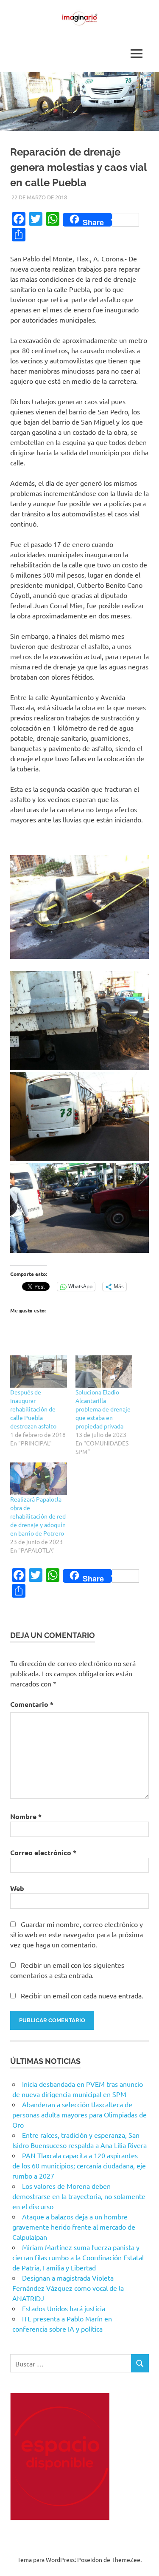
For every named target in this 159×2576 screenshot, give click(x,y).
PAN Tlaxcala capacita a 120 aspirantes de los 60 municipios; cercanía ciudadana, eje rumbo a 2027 (79, 2165)
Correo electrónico (43, 1852)
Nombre (26, 1816)
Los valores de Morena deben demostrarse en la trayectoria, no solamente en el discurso (79, 2196)
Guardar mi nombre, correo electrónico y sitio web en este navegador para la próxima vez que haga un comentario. (77, 1934)
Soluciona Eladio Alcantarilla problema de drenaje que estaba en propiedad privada (103, 1409)
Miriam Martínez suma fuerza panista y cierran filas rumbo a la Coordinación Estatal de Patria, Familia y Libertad (78, 2257)
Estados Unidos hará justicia (64, 2308)
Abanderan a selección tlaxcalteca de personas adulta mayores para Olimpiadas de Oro (79, 2114)
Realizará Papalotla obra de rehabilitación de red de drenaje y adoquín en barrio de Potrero (38, 1516)
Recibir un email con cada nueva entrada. (82, 1995)
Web (17, 1888)
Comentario (32, 1704)
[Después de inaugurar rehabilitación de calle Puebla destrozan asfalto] (39, 1372)
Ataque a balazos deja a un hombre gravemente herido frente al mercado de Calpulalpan (74, 2227)
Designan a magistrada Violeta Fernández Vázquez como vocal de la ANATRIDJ (68, 2288)
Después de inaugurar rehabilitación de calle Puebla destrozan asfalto (33, 1409)
